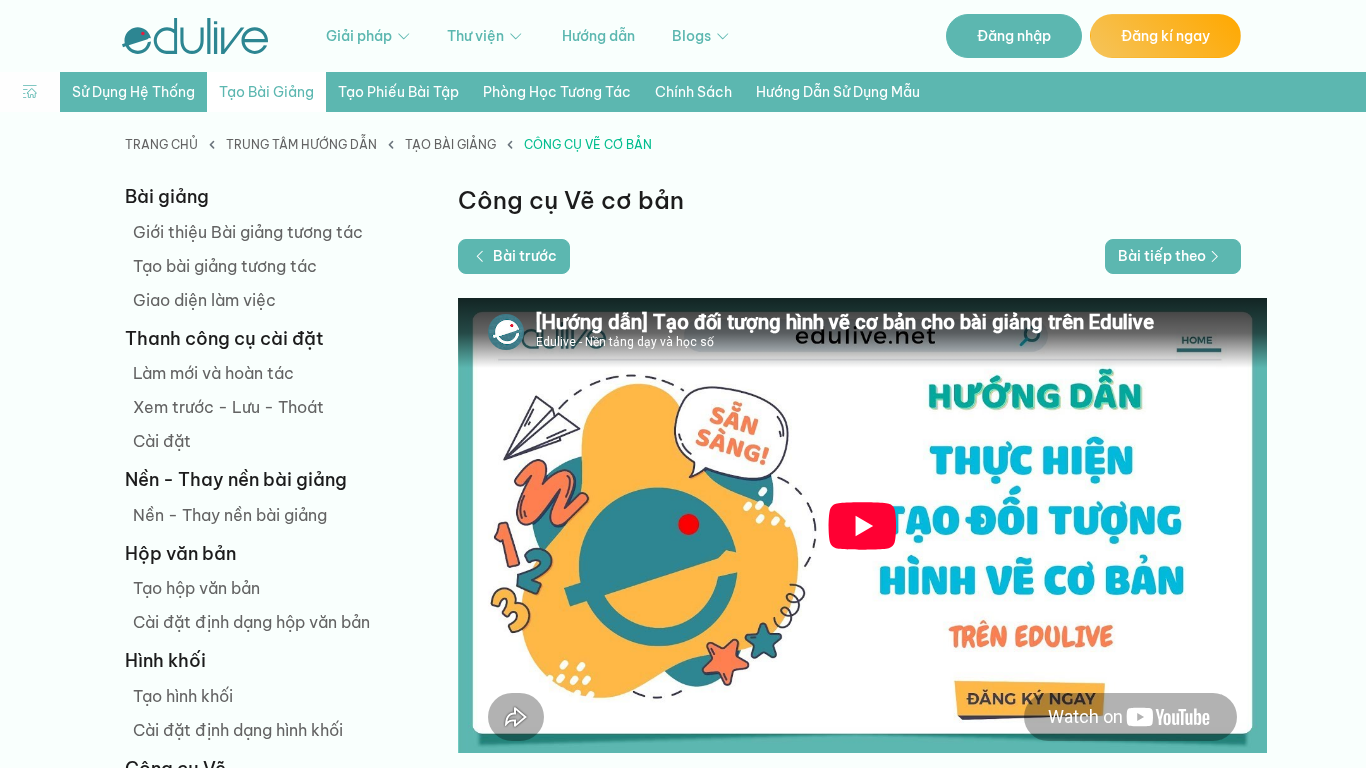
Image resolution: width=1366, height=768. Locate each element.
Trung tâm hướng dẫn (301, 144)
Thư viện (477, 36)
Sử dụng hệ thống (133, 92)
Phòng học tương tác (557, 92)
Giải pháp (360, 36)
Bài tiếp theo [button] (1162, 256)
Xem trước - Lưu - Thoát (228, 407)
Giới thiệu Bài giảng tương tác (248, 232)
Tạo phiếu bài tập (398, 92)
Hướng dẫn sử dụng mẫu (838, 92)
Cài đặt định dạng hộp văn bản (251, 622)
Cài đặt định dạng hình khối (238, 730)
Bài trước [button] (525, 256)
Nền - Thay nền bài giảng (230, 515)
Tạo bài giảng (266, 92)
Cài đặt (162, 441)
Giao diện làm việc (204, 300)
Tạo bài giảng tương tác (225, 266)
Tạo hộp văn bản (196, 588)
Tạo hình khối (183, 696)
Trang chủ (161, 144)
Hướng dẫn (598, 36)
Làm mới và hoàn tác (213, 373)
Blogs (693, 36)
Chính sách (693, 92)
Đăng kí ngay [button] (1165, 36)
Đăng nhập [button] (1014, 36)
